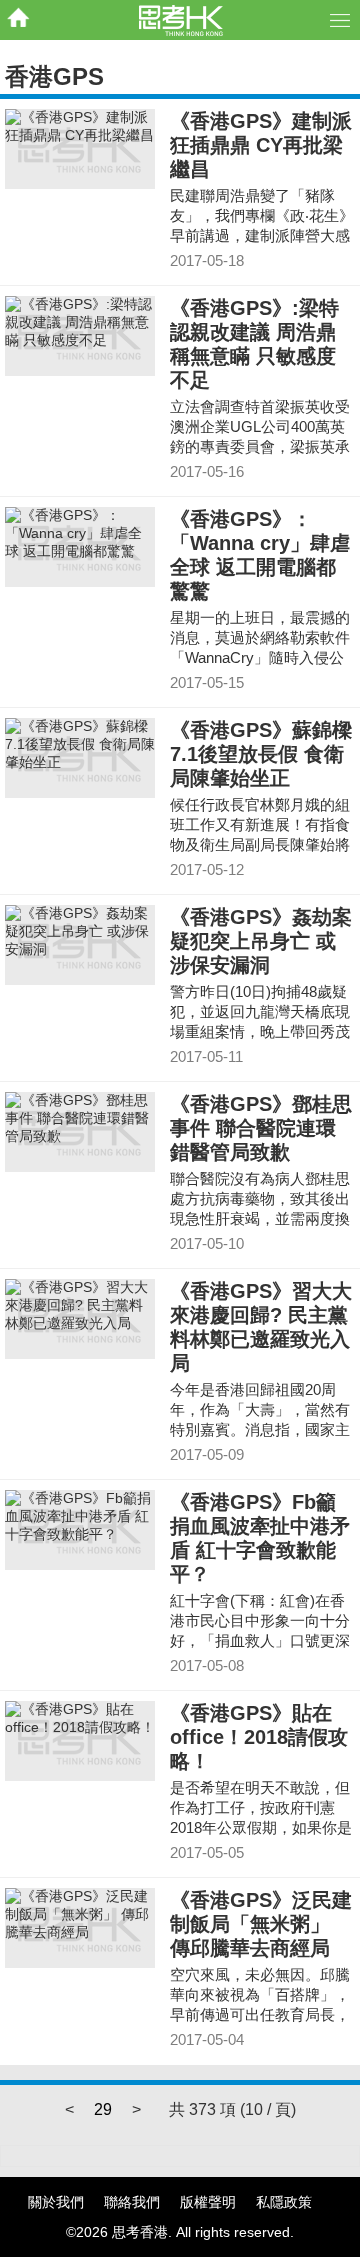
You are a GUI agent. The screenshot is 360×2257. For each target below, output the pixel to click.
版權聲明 (208, 2202)
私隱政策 (284, 2202)
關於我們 (56, 2202)
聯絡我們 (132, 2202)
